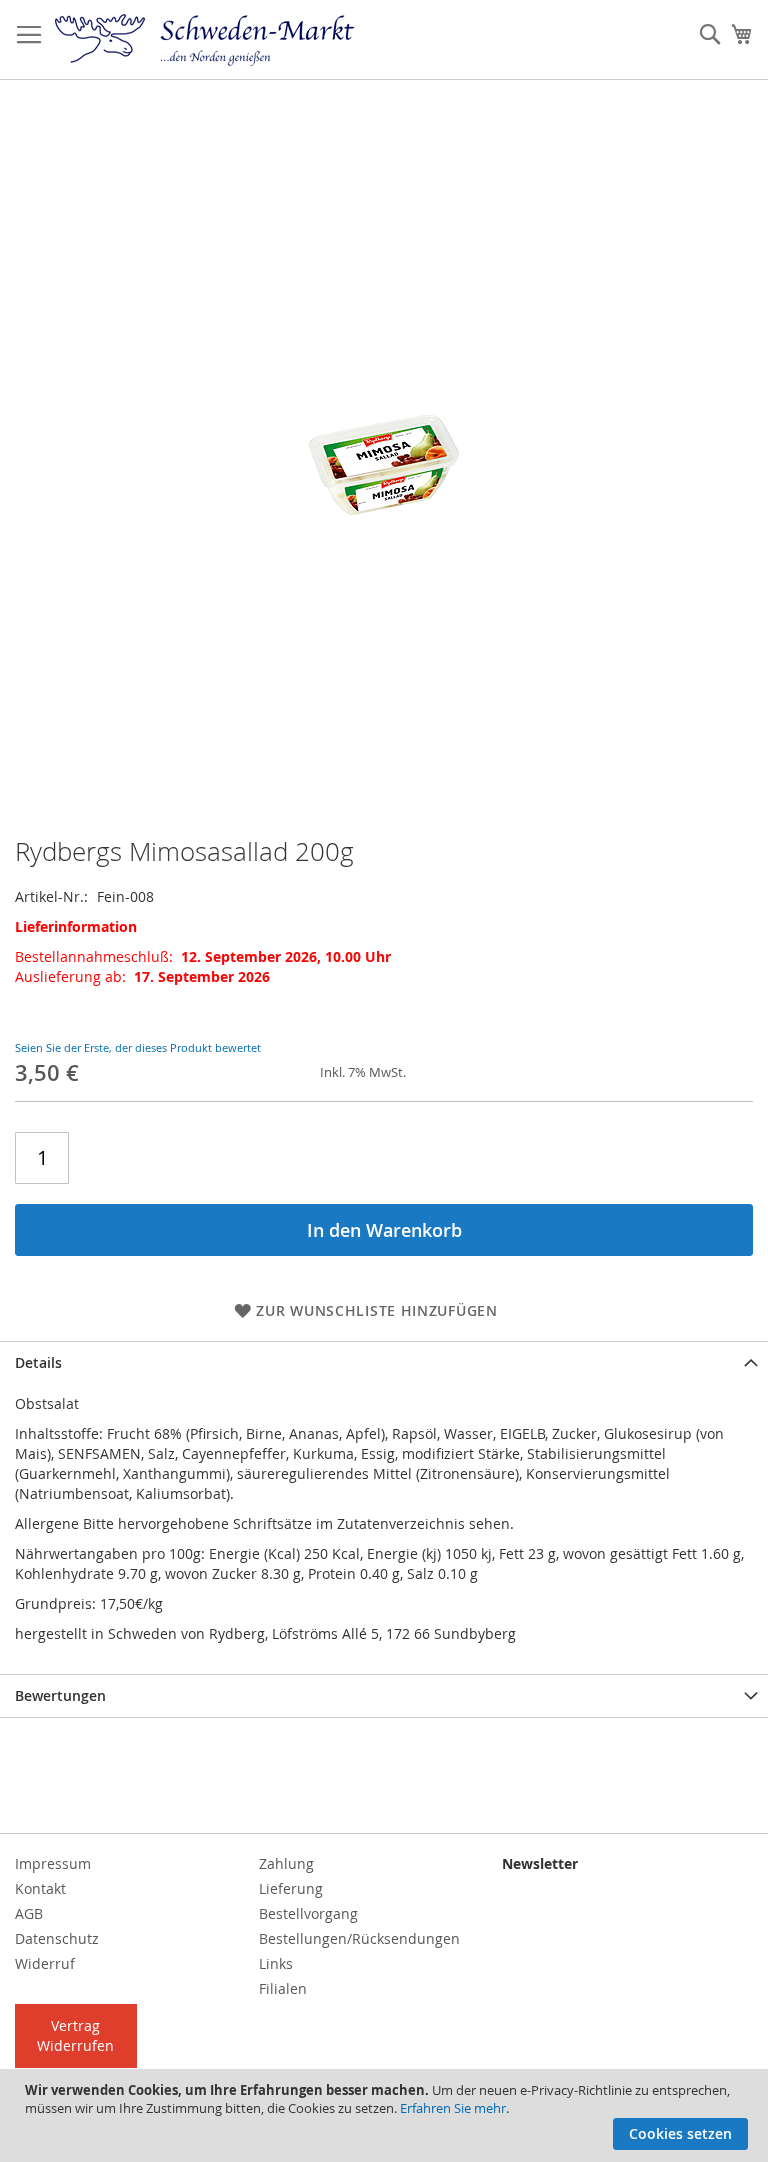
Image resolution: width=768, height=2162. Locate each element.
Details (38, 1362)
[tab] (384, 1362)
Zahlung (286, 1863)
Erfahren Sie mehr (453, 2108)
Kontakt (40, 1888)
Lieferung (291, 1888)
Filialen (283, 1988)
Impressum (53, 1863)
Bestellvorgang (308, 1913)
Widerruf (45, 1963)
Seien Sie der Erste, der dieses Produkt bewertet (138, 1047)
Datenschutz (57, 1938)
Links (276, 1963)
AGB (29, 1913)
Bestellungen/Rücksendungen (359, 1938)
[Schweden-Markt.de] (205, 40)
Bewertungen (60, 1695)
